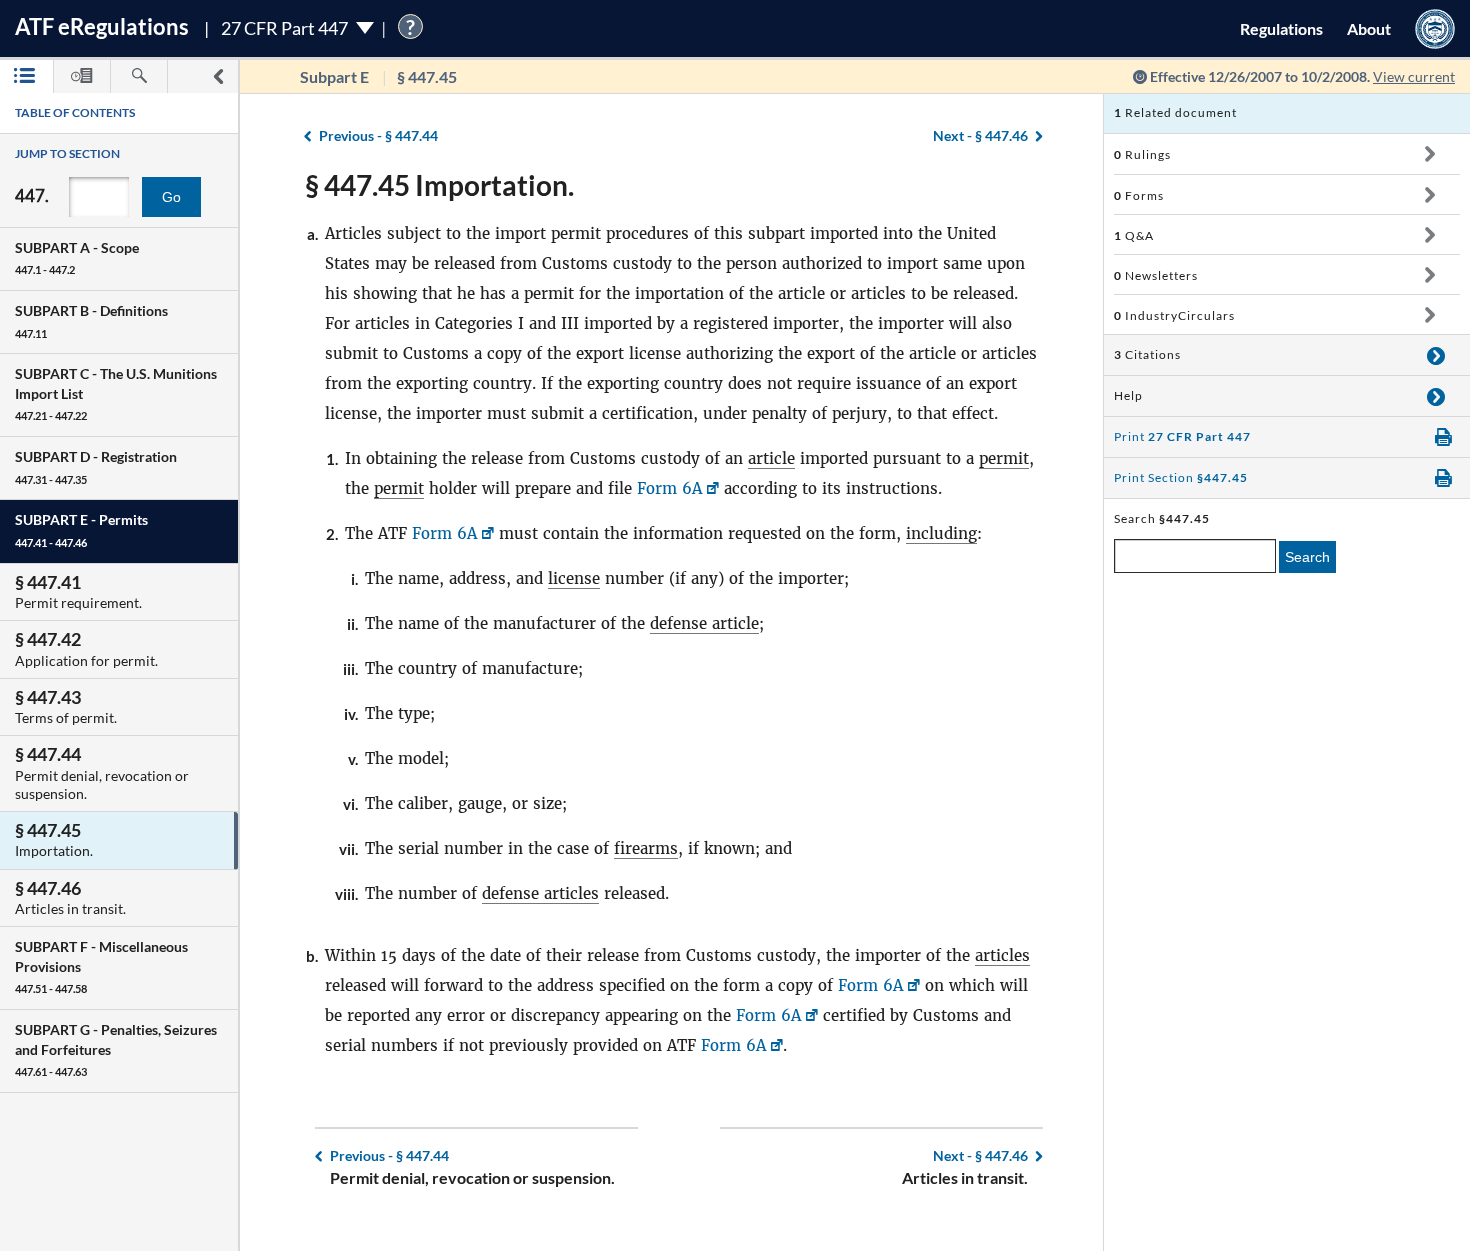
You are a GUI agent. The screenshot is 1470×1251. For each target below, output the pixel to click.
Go (171, 197)
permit (1004, 458)
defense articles (540, 893)
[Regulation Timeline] (82, 76)
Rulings (1142, 154)
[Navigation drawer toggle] (218, 76)
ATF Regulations (102, 26)
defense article (704, 623)
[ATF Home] (1435, 28)
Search (1307, 557)
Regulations (1281, 28)
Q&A (1134, 235)
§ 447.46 (980, 135)
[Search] (139, 76)
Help (1128, 395)
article (771, 458)
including (941, 533)
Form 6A (669, 488)
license (574, 578)
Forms (1139, 195)
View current (1414, 76)
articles (1002, 955)
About (1369, 28)
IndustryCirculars (1174, 315)
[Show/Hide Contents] (1429, 154)
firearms (646, 848)
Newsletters (1156, 275)
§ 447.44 (378, 135)
